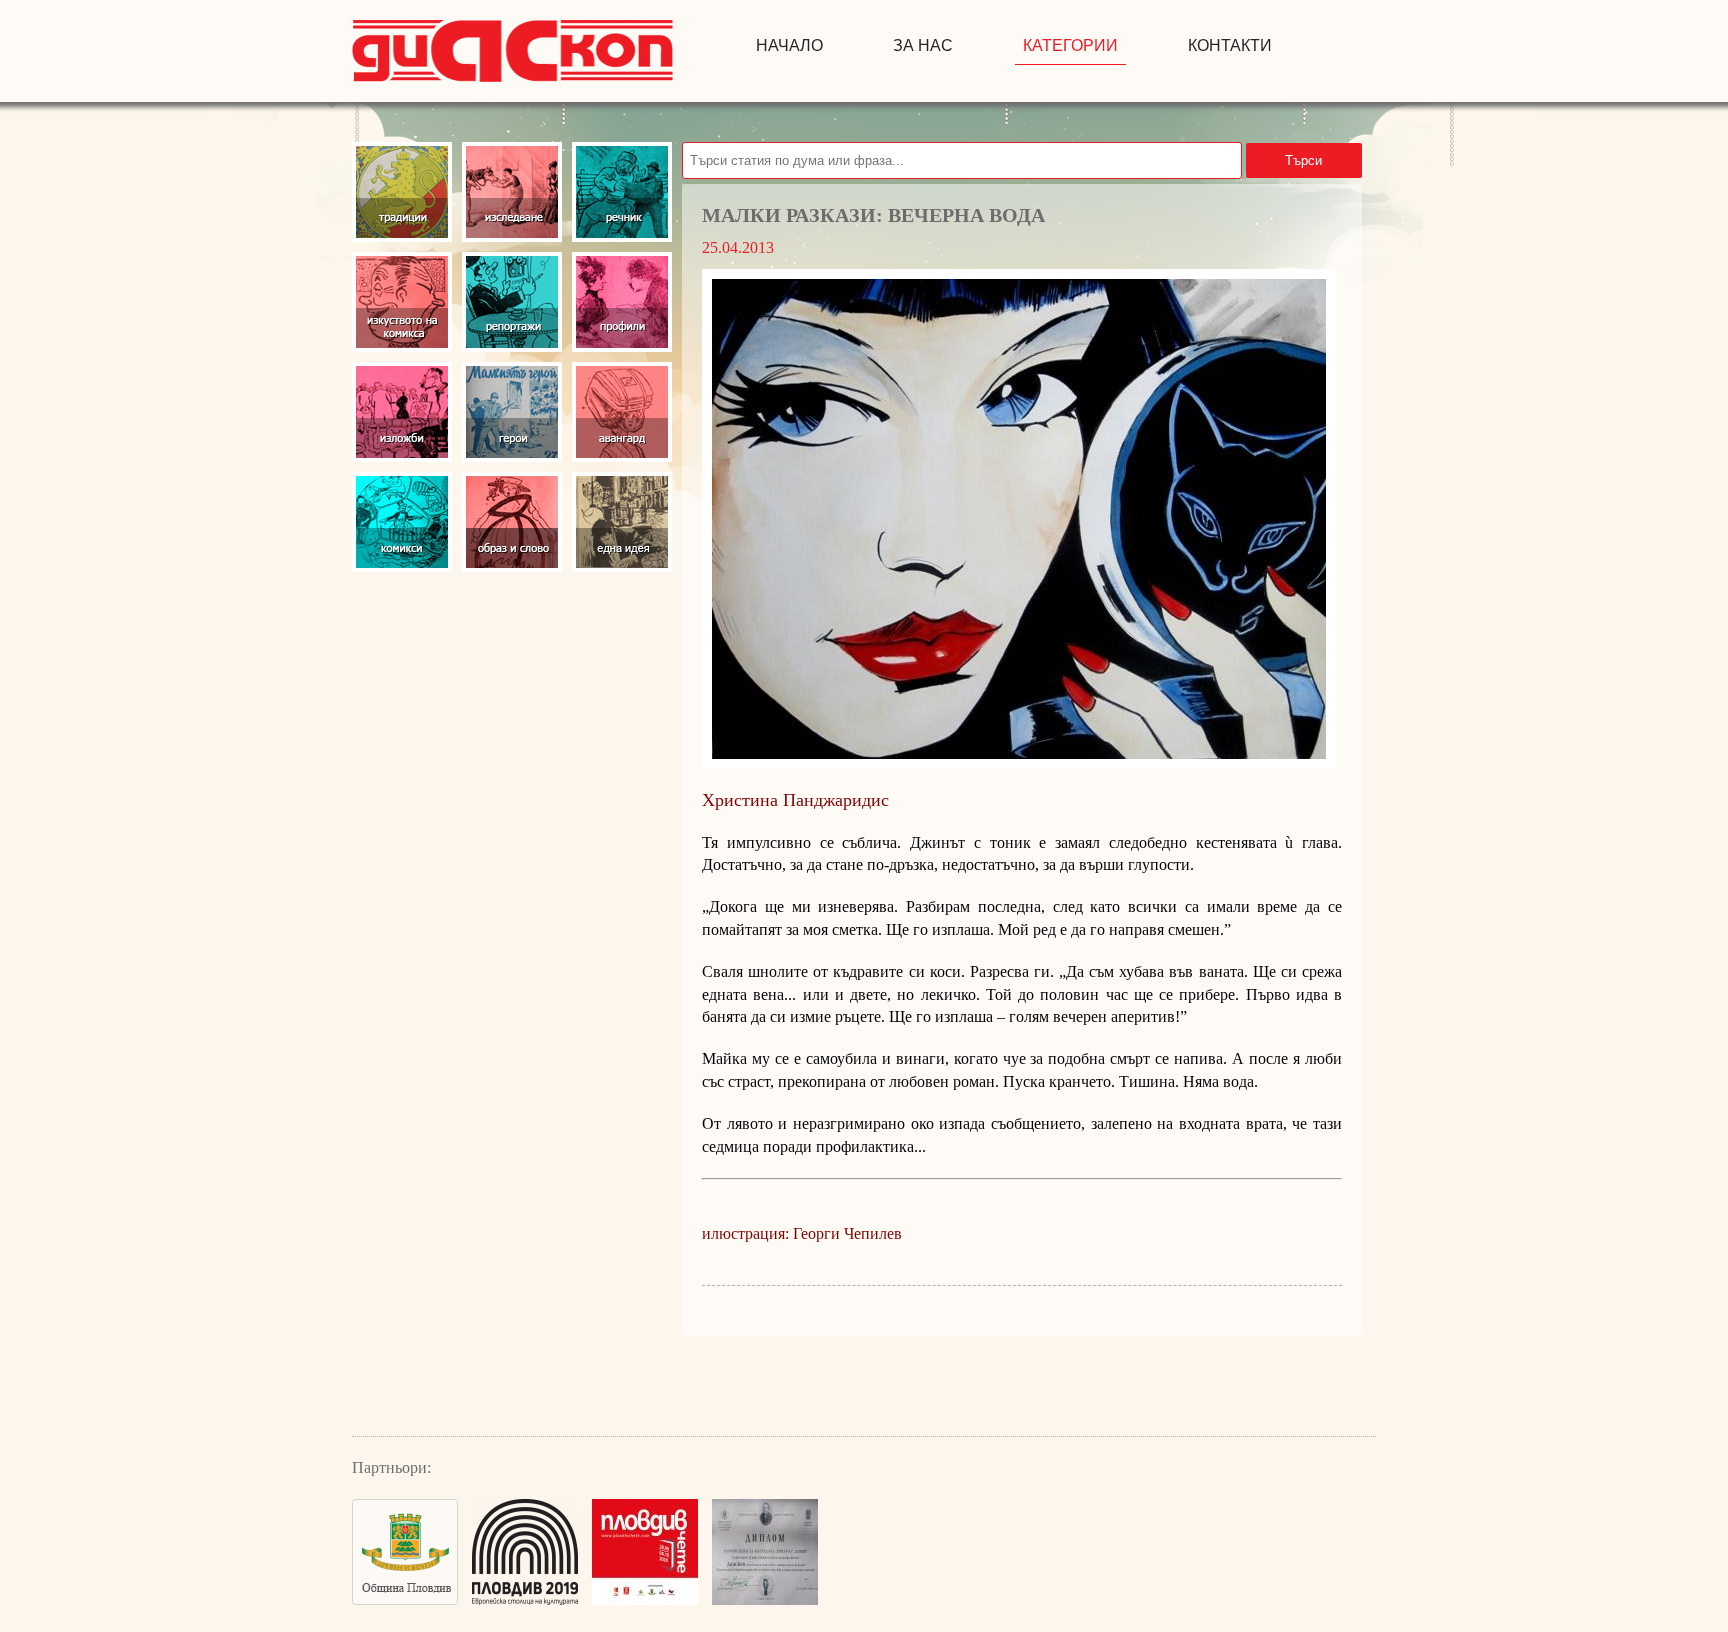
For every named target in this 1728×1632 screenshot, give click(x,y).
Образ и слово (512, 522)
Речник (622, 192)
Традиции (402, 192)
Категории (1070, 45)
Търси (1303, 160)
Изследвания (512, 192)
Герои (512, 412)
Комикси (402, 522)
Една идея (622, 522)
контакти (1230, 45)
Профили (622, 302)
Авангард (622, 412)
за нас (923, 45)
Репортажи (512, 302)
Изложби (402, 412)
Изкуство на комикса (402, 302)
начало (789, 45)
